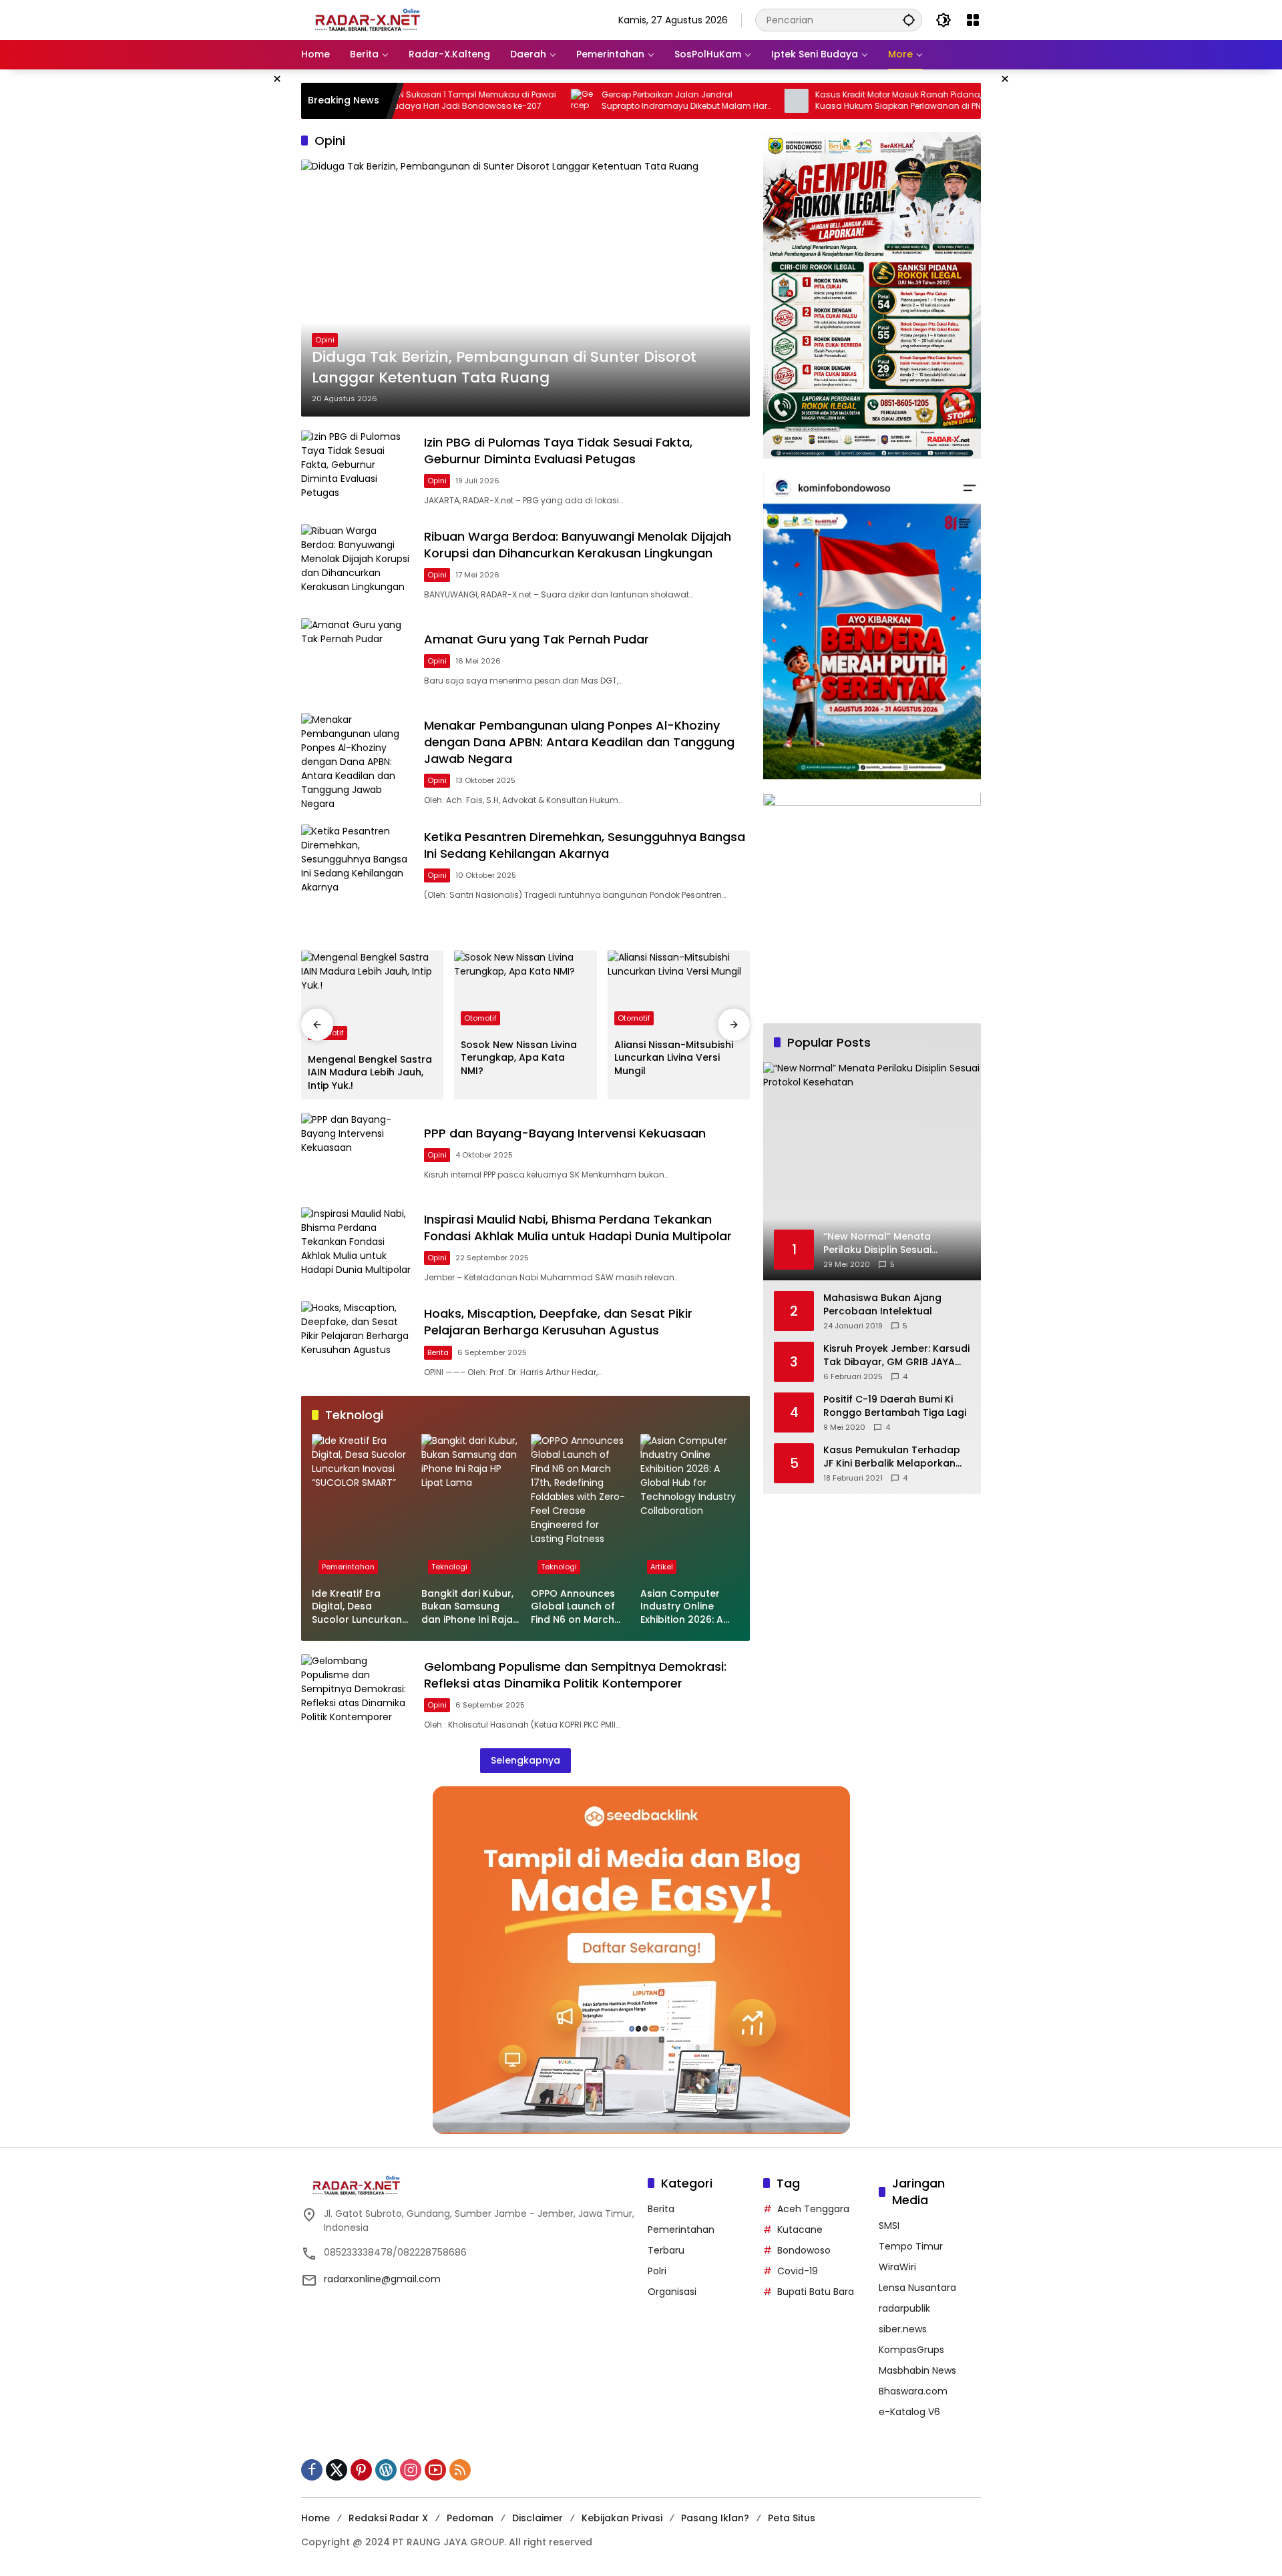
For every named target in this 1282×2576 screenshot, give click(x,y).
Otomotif (480, 1018)
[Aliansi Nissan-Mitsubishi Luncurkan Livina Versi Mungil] (679, 991)
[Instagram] (411, 2470)
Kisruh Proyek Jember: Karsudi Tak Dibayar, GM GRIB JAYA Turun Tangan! (896, 1356)
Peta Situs (792, 2518)
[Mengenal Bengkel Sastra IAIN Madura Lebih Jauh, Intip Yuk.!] (372, 999)
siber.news (903, 2329)
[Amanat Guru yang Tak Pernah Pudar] (357, 659)
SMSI (889, 2226)
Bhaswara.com (913, 2391)
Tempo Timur (911, 2246)
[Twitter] (337, 2470)
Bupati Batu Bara (816, 2292)
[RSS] (460, 2470)
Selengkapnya (525, 1760)
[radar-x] (368, 19)
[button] (909, 20)
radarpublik (904, 2308)
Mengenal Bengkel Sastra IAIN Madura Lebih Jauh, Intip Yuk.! (370, 1073)
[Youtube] (435, 2470)
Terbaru (666, 2250)
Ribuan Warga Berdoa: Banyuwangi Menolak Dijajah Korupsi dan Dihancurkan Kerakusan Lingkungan (578, 545)
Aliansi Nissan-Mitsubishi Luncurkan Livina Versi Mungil (674, 1058)
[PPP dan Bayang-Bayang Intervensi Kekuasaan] (357, 1153)
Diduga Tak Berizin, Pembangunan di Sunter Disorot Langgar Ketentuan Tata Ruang (504, 367)
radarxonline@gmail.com (382, 2279)
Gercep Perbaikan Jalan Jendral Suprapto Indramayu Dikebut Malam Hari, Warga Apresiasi (599, 101)
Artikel (662, 1567)
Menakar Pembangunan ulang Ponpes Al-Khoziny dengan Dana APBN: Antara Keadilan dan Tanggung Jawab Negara (579, 742)
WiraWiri (897, 2267)
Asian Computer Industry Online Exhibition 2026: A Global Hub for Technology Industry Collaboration (682, 1607)
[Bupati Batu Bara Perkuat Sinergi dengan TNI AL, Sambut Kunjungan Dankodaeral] (923, 101)
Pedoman (470, 2518)
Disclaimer (538, 2518)
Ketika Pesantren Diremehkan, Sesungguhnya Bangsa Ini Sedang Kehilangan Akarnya (585, 845)
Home (315, 2518)
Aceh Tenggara (813, 2209)
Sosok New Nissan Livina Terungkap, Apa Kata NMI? (519, 1058)
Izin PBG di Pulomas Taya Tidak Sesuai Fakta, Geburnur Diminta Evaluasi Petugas (558, 451)
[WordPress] (386, 2470)
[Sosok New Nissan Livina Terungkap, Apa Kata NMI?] (525, 991)
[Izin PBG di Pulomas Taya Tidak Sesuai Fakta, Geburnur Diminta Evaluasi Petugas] (357, 470)
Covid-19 (798, 2271)
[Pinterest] (361, 2470)
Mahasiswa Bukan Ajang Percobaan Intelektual (882, 1305)
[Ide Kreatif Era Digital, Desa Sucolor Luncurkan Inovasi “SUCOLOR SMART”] (361, 1507)
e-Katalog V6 (909, 2412)
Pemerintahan (348, 1567)
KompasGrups (911, 2350)
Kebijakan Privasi (622, 2518)
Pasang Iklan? (715, 2518)
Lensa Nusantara (917, 2288)
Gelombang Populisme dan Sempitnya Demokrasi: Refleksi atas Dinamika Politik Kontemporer (575, 1675)
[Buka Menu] (973, 20)
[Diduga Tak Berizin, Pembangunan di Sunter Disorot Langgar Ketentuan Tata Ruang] (525, 288)
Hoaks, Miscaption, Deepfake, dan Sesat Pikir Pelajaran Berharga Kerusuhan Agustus (558, 1322)
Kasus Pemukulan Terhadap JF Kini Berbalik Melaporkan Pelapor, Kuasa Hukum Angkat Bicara (892, 1458)
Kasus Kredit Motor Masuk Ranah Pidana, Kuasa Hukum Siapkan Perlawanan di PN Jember (811, 101)
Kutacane (800, 2230)
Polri (657, 2271)
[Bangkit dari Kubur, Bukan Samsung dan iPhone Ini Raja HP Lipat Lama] (471, 1507)
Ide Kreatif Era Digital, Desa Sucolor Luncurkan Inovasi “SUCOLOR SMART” (357, 1607)
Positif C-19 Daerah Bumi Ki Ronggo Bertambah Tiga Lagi (895, 1407)
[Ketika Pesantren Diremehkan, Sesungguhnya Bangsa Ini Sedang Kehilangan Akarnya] (357, 865)
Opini (325, 340)
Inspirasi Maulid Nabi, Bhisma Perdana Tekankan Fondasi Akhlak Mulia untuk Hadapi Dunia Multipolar (578, 1228)
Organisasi (672, 2292)
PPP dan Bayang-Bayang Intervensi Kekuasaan (565, 1133)
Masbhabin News (917, 2370)
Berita (438, 1352)
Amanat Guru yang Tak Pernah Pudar (537, 639)
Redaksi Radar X (388, 2518)
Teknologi (449, 1567)
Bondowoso (804, 2250)
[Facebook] (312, 2470)
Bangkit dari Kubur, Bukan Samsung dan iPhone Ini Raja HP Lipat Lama (467, 1607)
